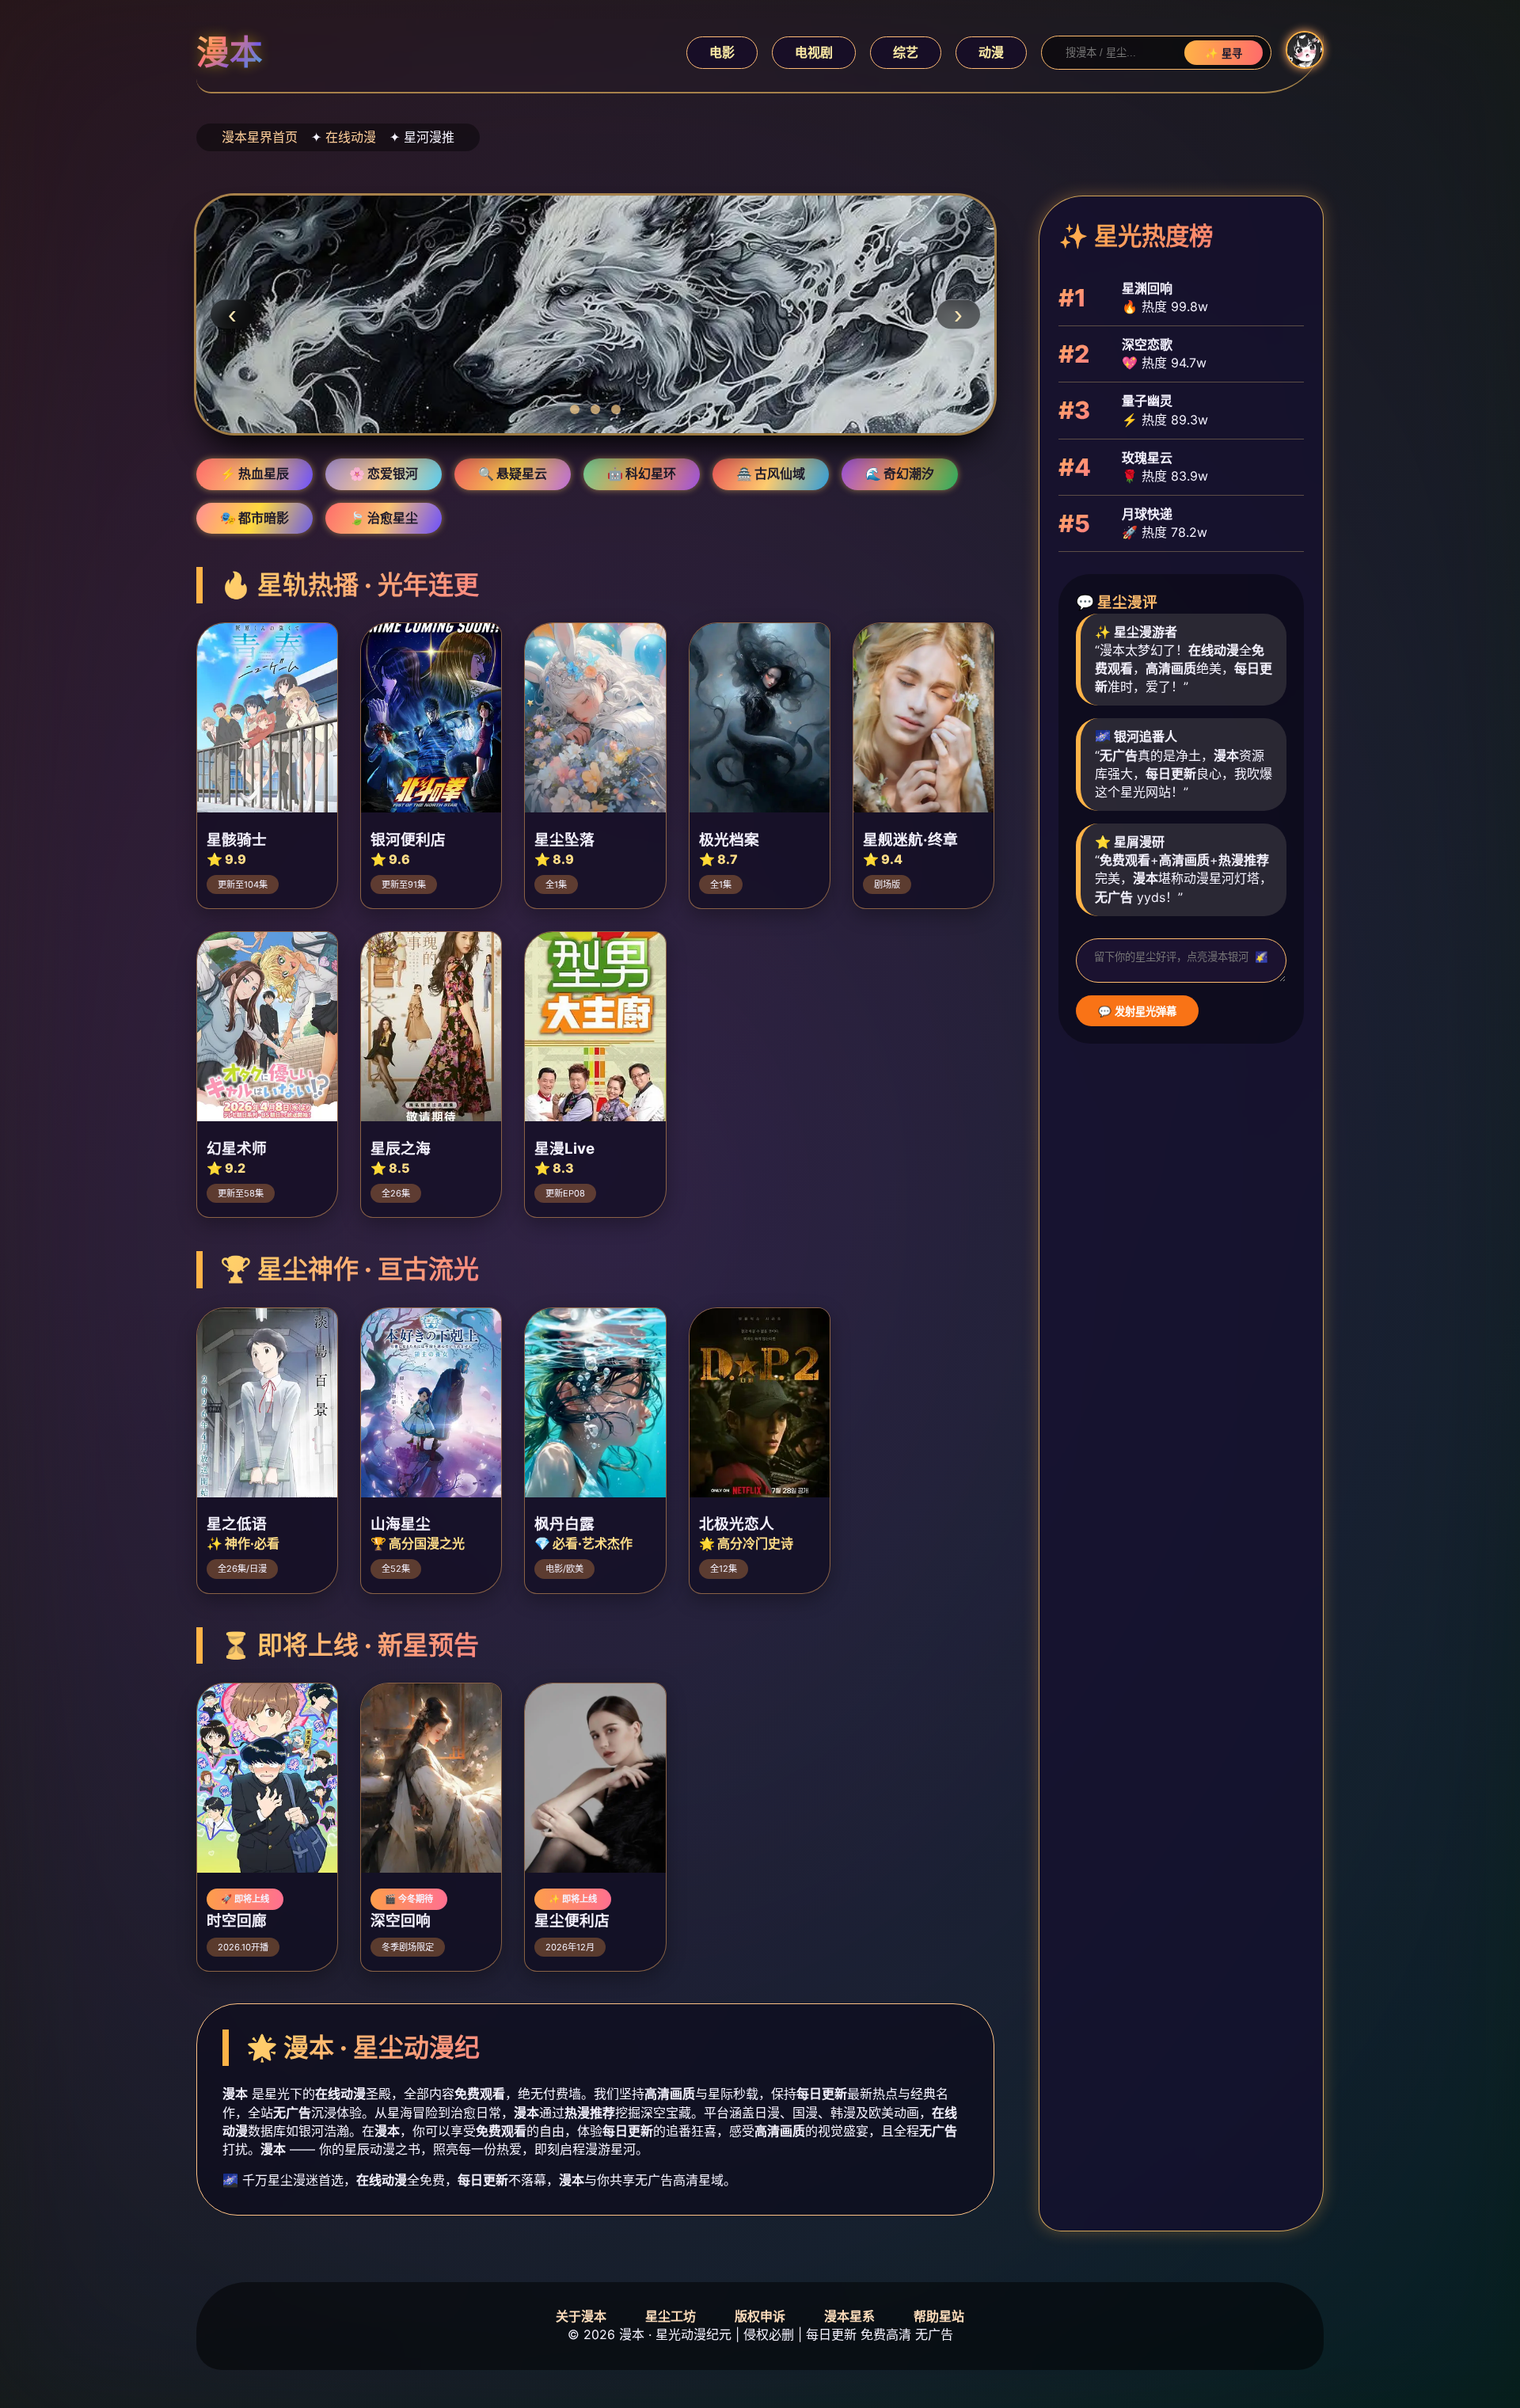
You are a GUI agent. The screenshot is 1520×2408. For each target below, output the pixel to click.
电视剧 (814, 52)
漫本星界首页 (260, 137)
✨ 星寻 (1224, 53)
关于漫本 (581, 2316)
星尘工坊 (671, 2316)
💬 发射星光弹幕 (1137, 1012)
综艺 (906, 52)
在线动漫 (351, 137)
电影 (722, 52)
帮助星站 (939, 2316)
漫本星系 (849, 2316)
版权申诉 (760, 2316)
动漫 (991, 52)
